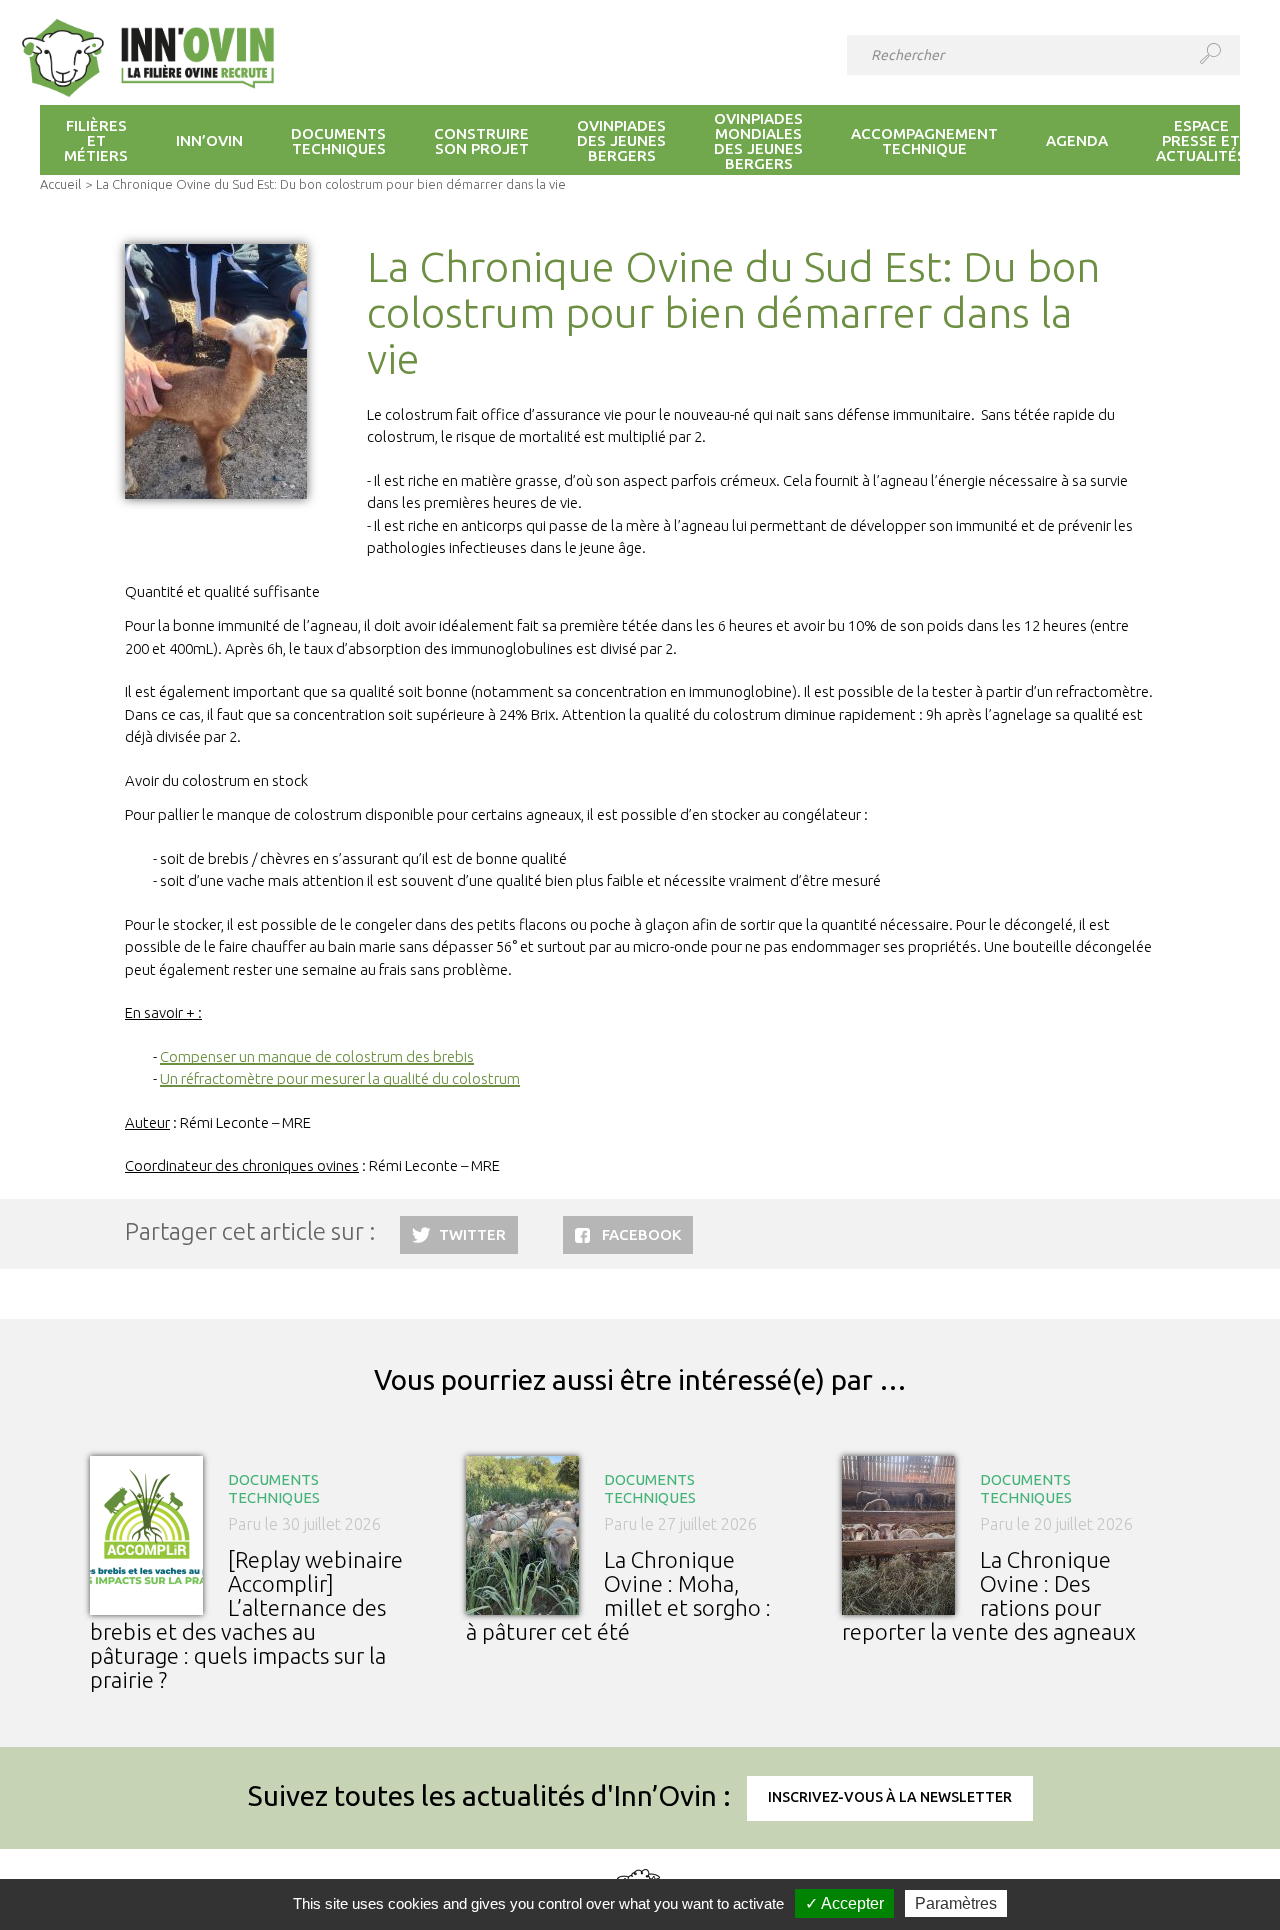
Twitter (472, 1234)
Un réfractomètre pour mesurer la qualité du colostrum (340, 1078)
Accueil (60, 184)
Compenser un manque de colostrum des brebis (317, 1056)
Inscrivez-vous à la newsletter (890, 1797)
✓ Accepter (844, 1903)
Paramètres (956, 1903)
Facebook (641, 1234)
